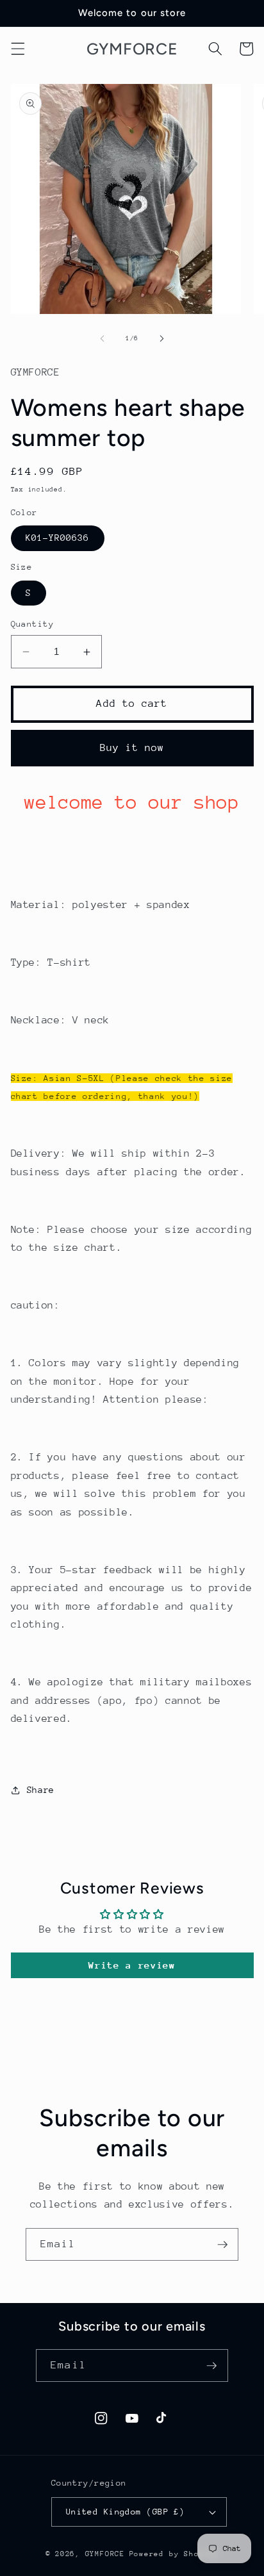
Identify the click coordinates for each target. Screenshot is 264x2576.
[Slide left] (103, 338)
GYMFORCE (105, 2554)
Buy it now (132, 748)
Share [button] (41, 1790)
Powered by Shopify (174, 2554)
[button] (17, 49)
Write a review (132, 1965)
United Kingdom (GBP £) (126, 2512)
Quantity (33, 624)
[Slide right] (161, 338)
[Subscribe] (222, 2245)
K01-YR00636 (58, 538)
